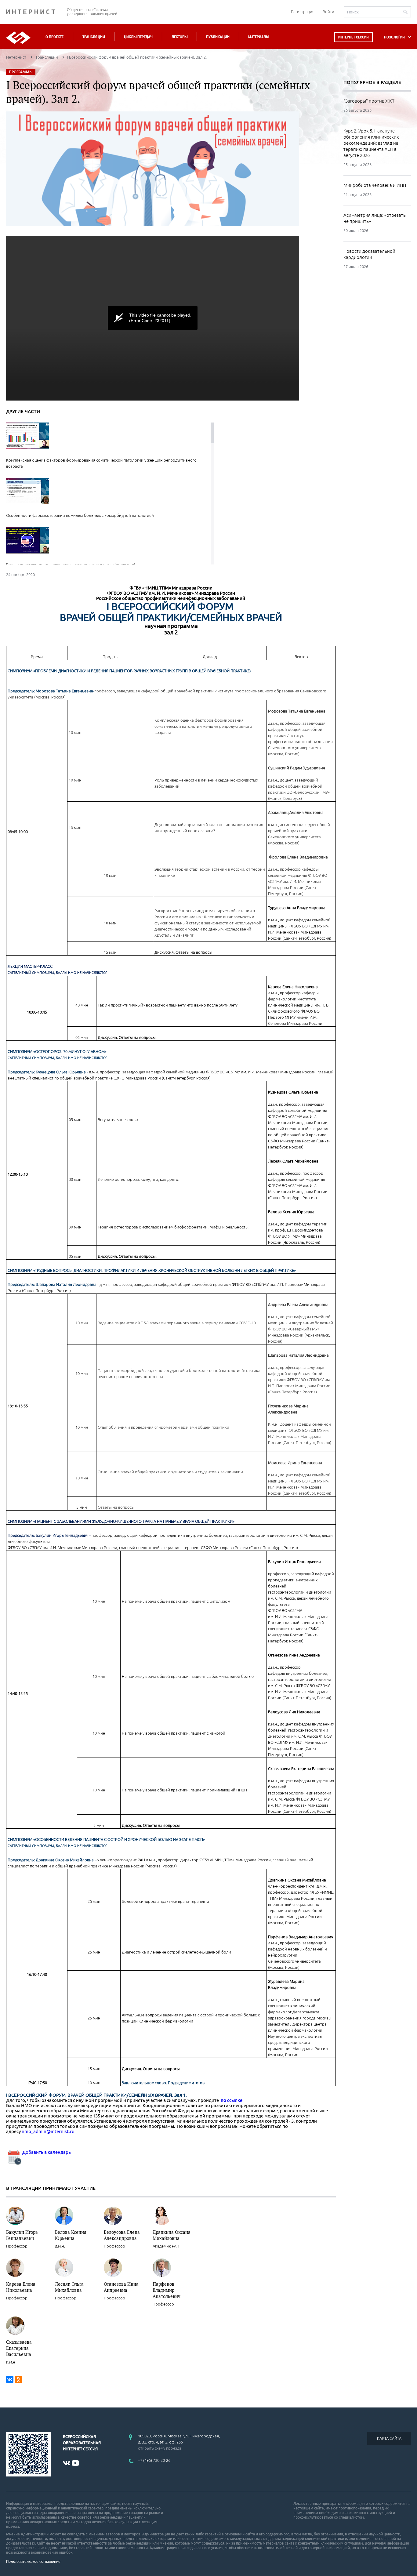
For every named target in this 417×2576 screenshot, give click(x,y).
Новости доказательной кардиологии (369, 254)
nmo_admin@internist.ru (48, 2131)
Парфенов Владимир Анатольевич (167, 2290)
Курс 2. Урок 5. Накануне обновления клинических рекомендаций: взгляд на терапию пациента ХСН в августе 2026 (371, 143)
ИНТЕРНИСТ (34, 12)
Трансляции (94, 37)
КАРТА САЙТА (389, 2438)
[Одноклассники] (18, 2379)
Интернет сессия (354, 37)
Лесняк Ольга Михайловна (69, 2287)
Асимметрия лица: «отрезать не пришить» (375, 218)
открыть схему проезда (160, 2448)
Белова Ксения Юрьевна (71, 2235)
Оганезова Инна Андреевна (121, 2287)
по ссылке (232, 2100)
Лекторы (179, 37)
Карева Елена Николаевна (21, 2287)
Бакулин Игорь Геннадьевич (22, 2235)
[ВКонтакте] (10, 2379)
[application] (153, 318)
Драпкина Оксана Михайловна (172, 2235)
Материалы (259, 37)
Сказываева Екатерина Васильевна (19, 2348)
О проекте (54, 37)
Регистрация (303, 12)
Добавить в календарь (46, 2152)
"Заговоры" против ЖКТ (369, 101)
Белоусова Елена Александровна (122, 2235)
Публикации (218, 37)
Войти (328, 12)
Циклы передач (138, 37)
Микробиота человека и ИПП (375, 185)
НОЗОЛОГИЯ (394, 37)
